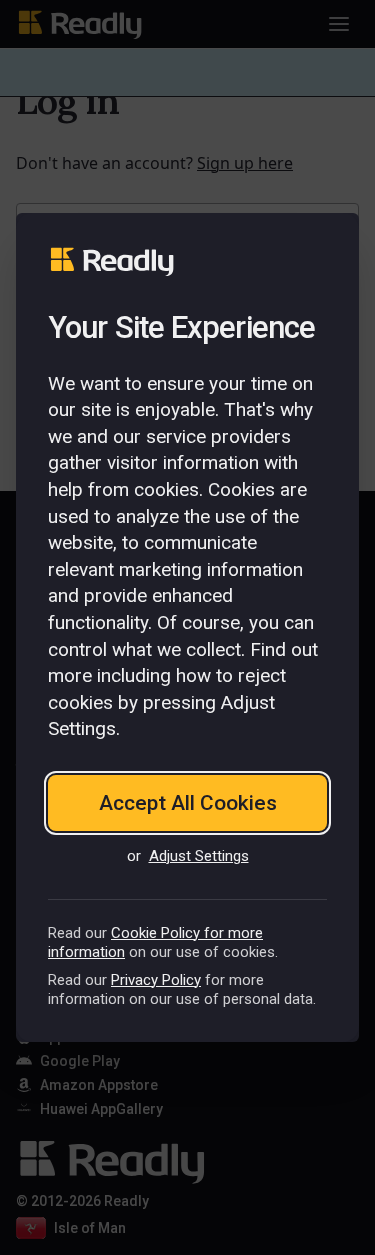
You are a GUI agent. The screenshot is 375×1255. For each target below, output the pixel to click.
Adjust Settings (199, 856)
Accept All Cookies (188, 803)
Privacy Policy (156, 980)
